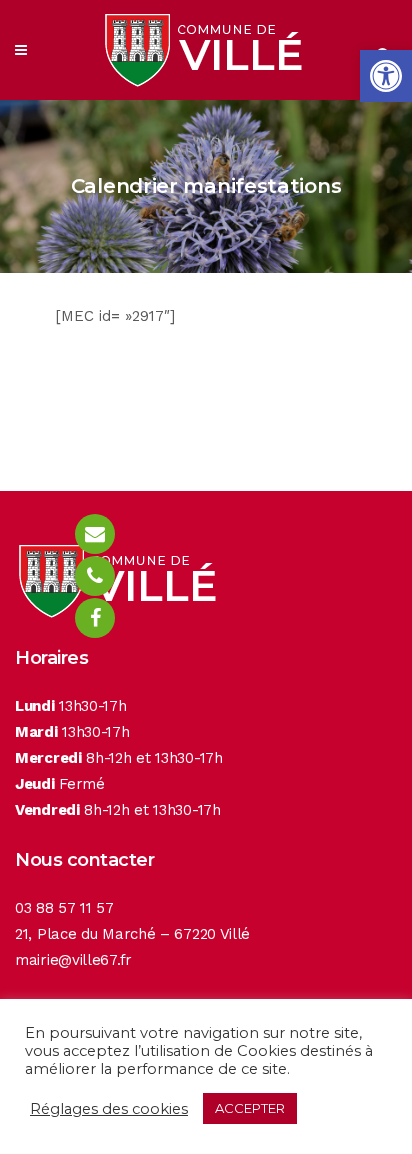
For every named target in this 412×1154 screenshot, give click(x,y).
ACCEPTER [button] (250, 1108)
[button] (386, 76)
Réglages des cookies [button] (109, 1109)
